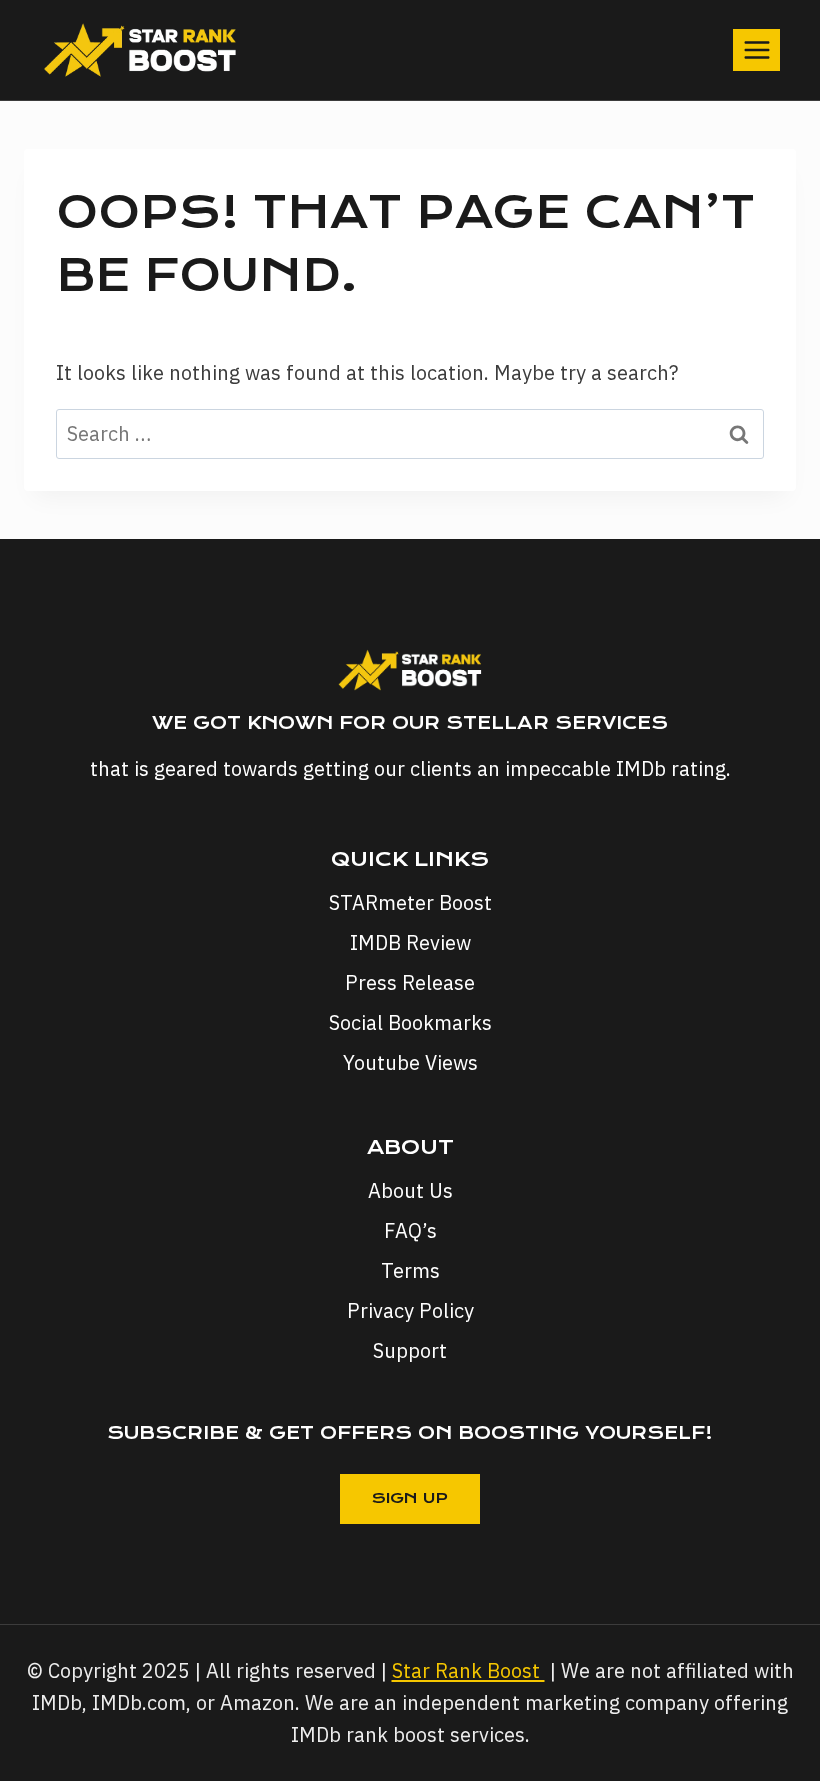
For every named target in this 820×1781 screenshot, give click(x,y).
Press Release (410, 982)
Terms (410, 1270)
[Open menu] (756, 49)
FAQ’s (410, 1230)
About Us (410, 1190)
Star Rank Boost (468, 1670)
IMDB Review (410, 942)
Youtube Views (410, 1062)
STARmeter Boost (410, 902)
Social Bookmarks (410, 1022)
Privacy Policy (410, 1310)
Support (410, 1350)
